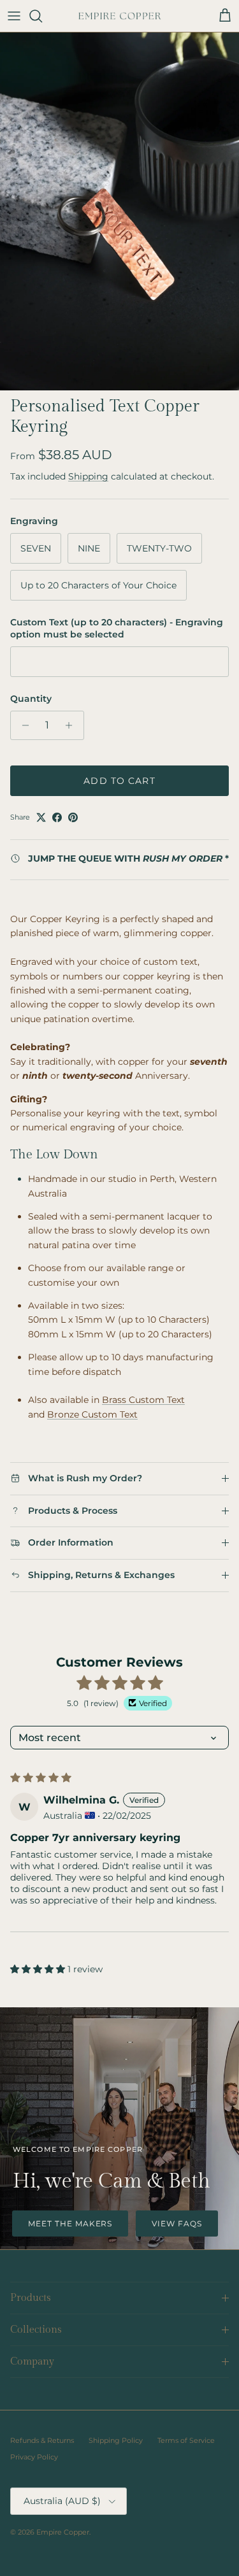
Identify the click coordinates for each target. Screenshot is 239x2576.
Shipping (88, 476)
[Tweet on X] (41, 817)
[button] (39, 1969)
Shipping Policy (116, 2440)
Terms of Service (186, 2440)
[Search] (42, 16)
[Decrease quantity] (22, 725)
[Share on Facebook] (57, 817)
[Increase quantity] (72, 725)
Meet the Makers (70, 2224)
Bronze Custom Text (92, 1414)
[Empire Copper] (120, 16)
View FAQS (177, 2224)
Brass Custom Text (143, 1400)
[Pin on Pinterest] (73, 817)
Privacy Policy (34, 2457)
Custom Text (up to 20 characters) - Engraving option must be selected (117, 629)
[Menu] (14, 16)
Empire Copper (63, 2532)
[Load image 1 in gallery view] (119, 211)
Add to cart (119, 781)
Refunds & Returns (42, 2440)
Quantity (31, 699)
